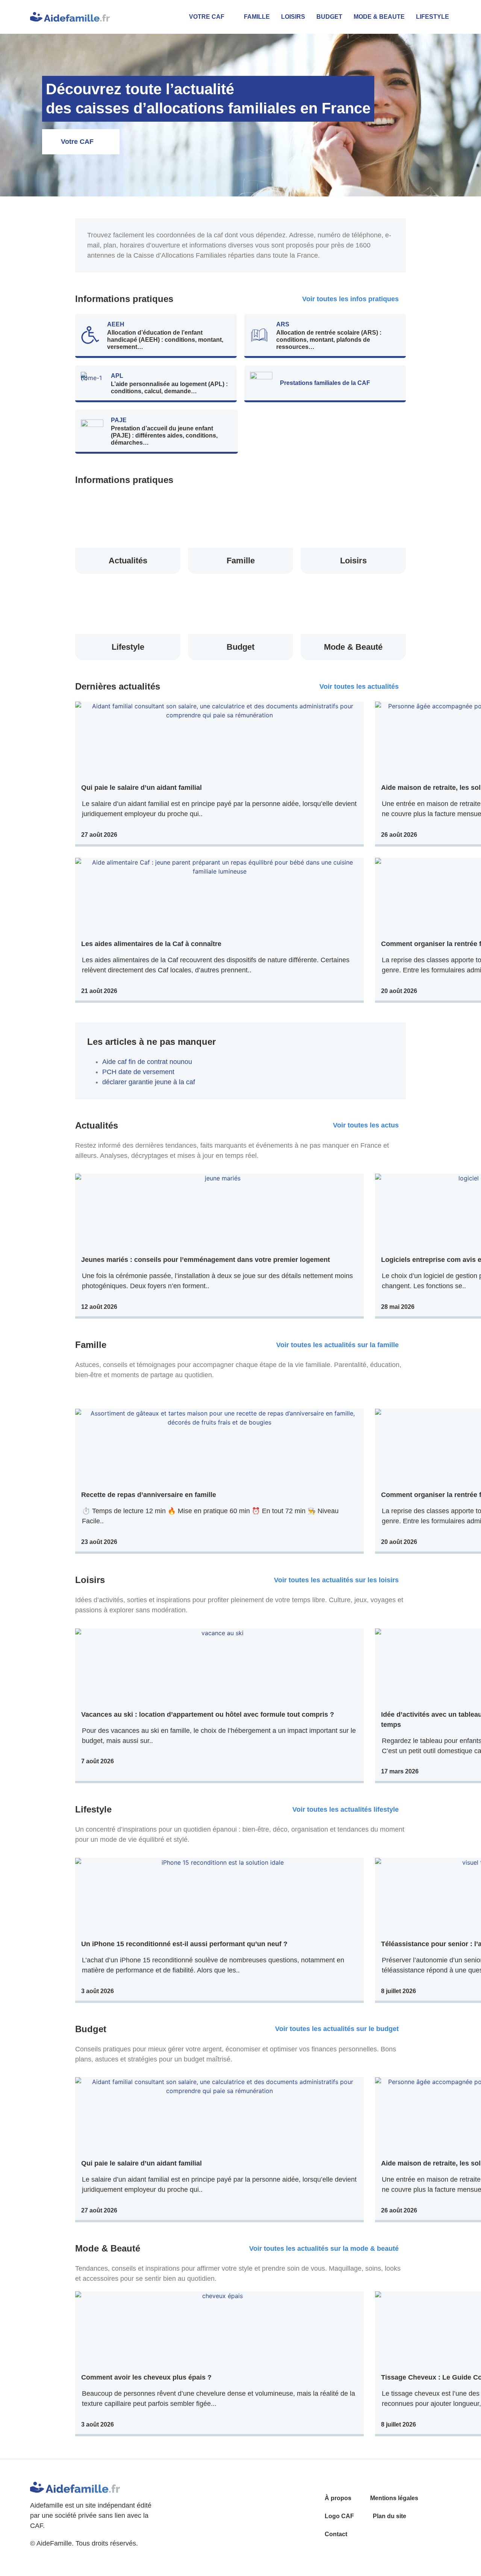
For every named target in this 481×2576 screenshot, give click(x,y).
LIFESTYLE (433, 17)
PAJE (119, 420)
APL (117, 376)
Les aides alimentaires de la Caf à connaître (151, 944)
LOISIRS (293, 17)
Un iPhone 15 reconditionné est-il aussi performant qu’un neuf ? (184, 1944)
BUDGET (329, 17)
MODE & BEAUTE (379, 17)
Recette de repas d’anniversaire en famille (149, 1495)
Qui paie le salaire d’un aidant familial (141, 788)
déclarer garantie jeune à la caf (149, 1082)
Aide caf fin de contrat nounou (147, 1062)
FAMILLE (257, 17)
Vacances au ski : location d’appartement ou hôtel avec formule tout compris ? (208, 1714)
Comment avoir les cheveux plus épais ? (146, 2377)
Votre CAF (207, 17)
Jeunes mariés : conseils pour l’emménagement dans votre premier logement (206, 1260)
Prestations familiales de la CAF (325, 383)
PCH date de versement (138, 1072)
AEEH (116, 324)
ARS (283, 324)
